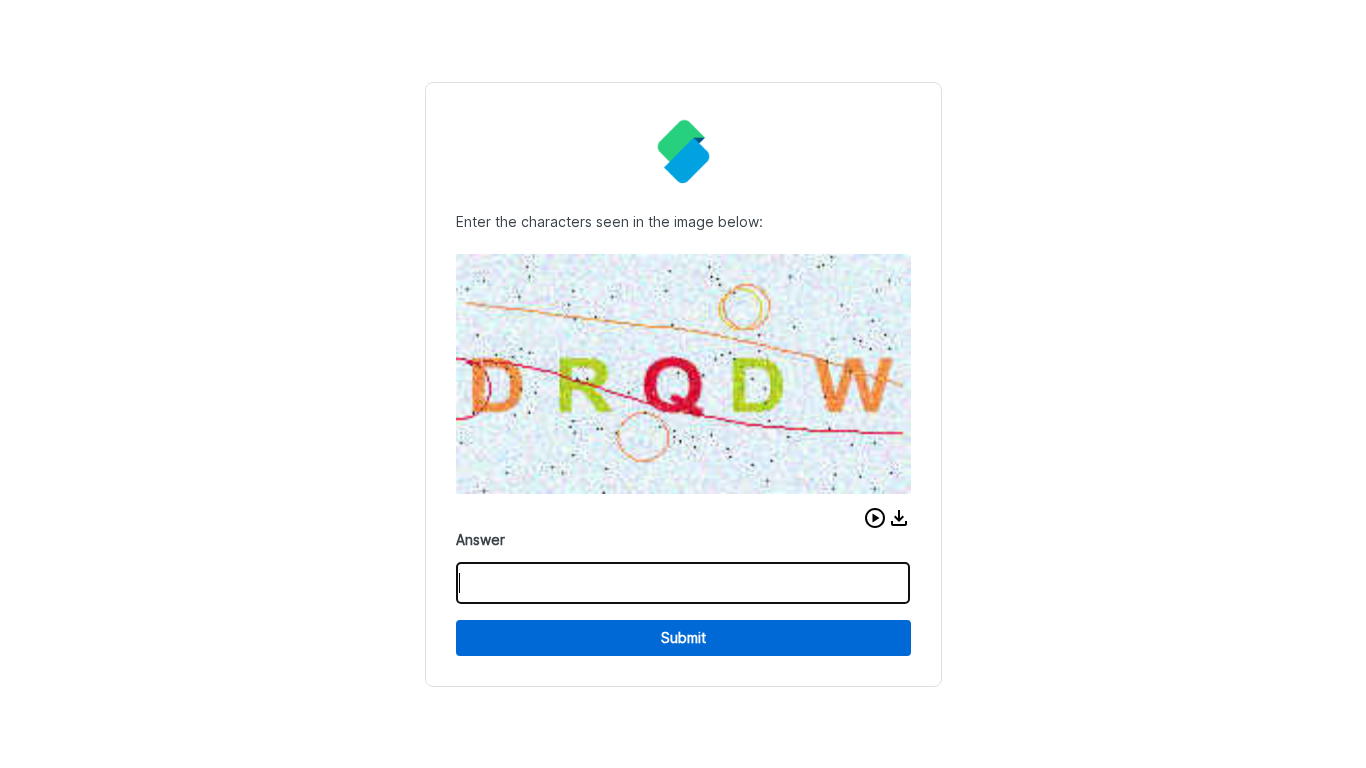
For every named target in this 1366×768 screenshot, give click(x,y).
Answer (480, 539)
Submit (683, 637)
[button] (875, 518)
